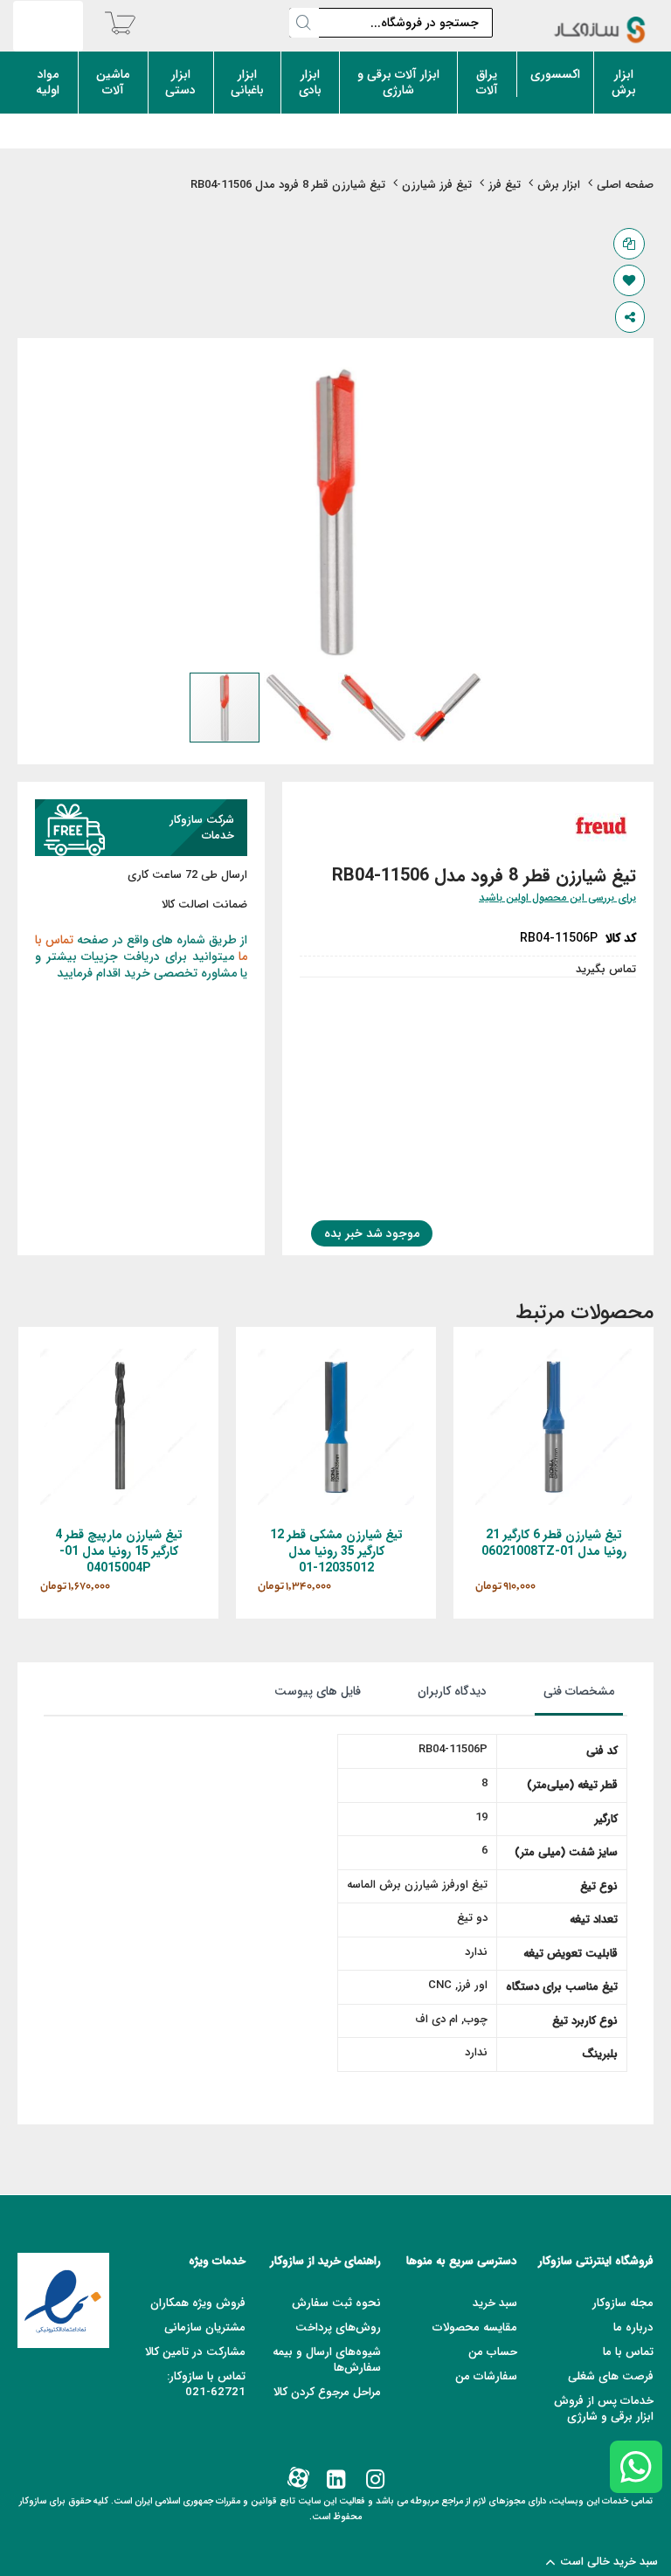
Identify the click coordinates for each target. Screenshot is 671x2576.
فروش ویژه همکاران (198, 2303)
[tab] (561, 1695)
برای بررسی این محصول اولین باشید (557, 898)
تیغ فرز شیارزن (437, 186)
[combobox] (391, 23)
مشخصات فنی (579, 1691)
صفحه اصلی (625, 186)
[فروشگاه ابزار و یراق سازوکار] (600, 30)
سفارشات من (486, 2376)
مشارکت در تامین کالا (195, 2352)
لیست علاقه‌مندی (629, 280)
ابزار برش (559, 186)
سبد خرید (495, 2303)
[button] (301, 708)
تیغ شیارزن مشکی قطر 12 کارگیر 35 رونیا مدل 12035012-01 (336, 1551)
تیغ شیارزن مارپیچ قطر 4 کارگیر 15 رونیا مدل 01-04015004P (119, 1551)
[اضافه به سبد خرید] (599, 1446)
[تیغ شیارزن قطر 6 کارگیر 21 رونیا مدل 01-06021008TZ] (553, 1356)
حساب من (493, 2352)
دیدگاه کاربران (452, 1691)
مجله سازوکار (623, 2303)
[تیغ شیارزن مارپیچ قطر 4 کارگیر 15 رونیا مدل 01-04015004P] (118, 1356)
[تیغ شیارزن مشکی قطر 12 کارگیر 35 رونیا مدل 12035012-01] (336, 1356)
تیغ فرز (505, 186)
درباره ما (633, 2327)
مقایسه (629, 244)
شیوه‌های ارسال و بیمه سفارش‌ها (327, 2360)
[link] (374, 2480)
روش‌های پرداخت (338, 2327)
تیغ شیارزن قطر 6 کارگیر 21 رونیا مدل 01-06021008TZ (554, 1543)
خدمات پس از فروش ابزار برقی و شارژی (604, 2409)
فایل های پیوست (318, 1691)
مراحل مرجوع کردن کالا (327, 2392)
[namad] (63, 2300)
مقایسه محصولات (475, 2327)
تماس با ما (628, 2352)
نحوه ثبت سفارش (336, 2303)
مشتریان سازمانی (205, 2327)
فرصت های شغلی (611, 2376)
